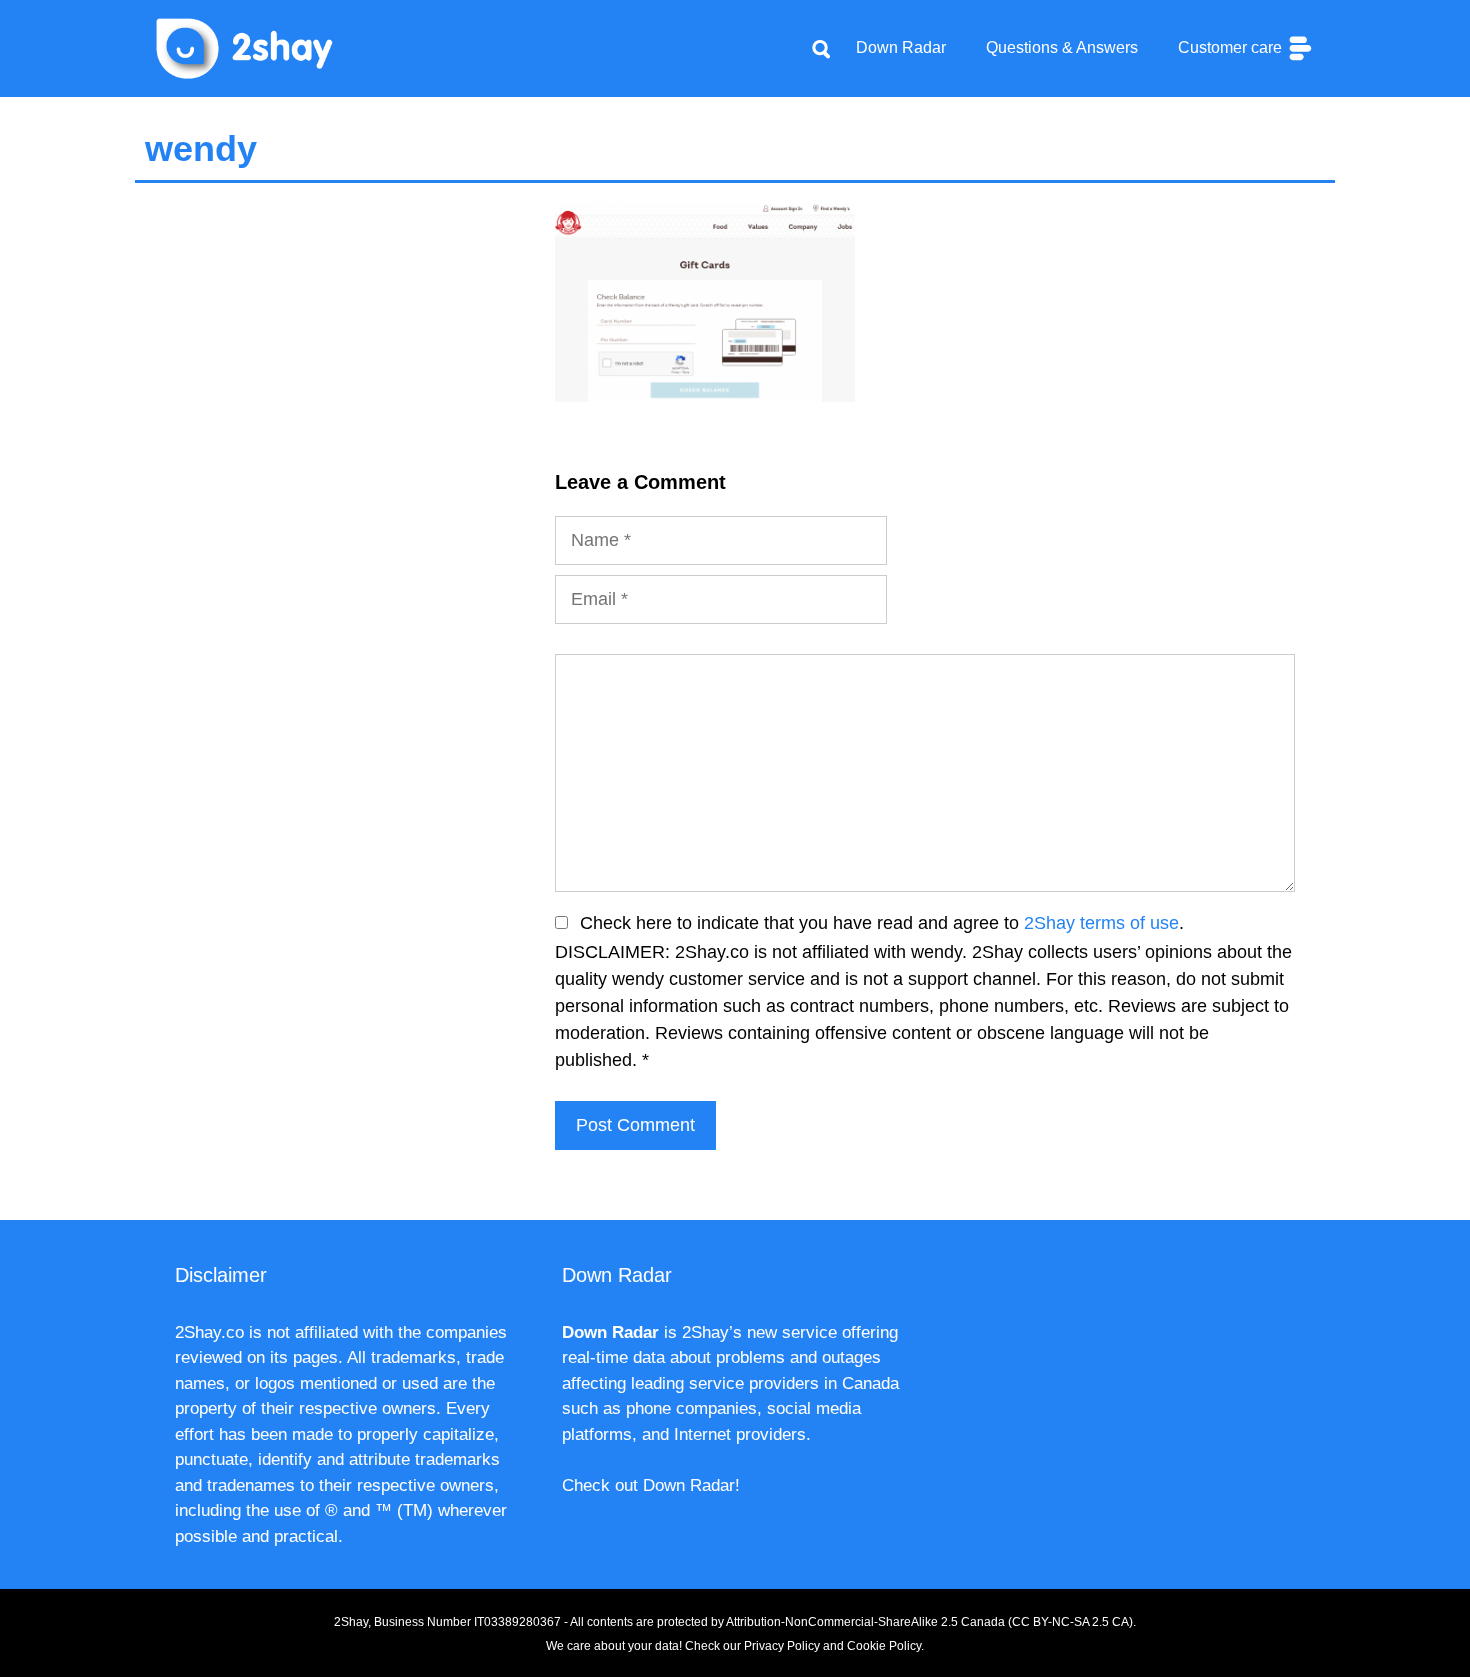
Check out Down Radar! (651, 1485)
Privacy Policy (782, 1646)
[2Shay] (245, 47)
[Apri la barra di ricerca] (821, 48)
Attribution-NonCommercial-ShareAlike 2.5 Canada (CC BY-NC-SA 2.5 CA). (931, 1622)
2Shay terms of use (1101, 923)
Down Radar (901, 47)
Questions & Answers (1062, 47)
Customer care (1232, 47)
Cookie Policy (884, 1646)
